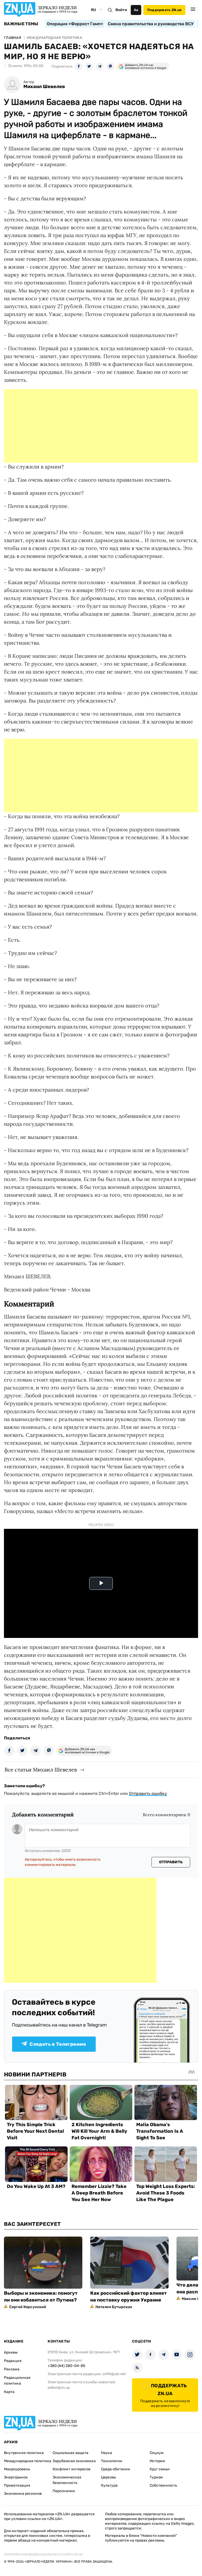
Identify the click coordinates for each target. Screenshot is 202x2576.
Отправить (171, 1862)
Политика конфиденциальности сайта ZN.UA (43, 2554)
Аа (136, 10)
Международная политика (28, 2461)
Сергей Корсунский (28, 2307)
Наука (107, 2453)
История (157, 2461)
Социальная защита (70, 2453)
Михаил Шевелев (44, 87)
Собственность (163, 2485)
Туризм (156, 2477)
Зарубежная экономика (74, 2461)
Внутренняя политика (24, 2453)
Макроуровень (17, 2469)
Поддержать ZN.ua (164, 10)
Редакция (13, 2361)
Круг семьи (160, 2469)
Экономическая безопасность (67, 2480)
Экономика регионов (23, 2494)
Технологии (112, 2461)
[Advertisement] (101, 426)
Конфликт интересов (72, 2469)
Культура (109, 2485)
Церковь (108, 2477)
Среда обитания (115, 2469)
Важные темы (21, 24)
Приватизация (17, 2485)
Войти (121, 10)
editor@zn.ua (59, 2388)
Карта (9, 2392)
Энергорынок (16, 2477)
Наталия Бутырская (114, 2307)
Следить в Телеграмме (58, 2044)
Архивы (11, 2352)
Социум (157, 2453)
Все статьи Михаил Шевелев (41, 1770)
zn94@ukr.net (114, 2374)
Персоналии (64, 2491)
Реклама (12, 2369)
